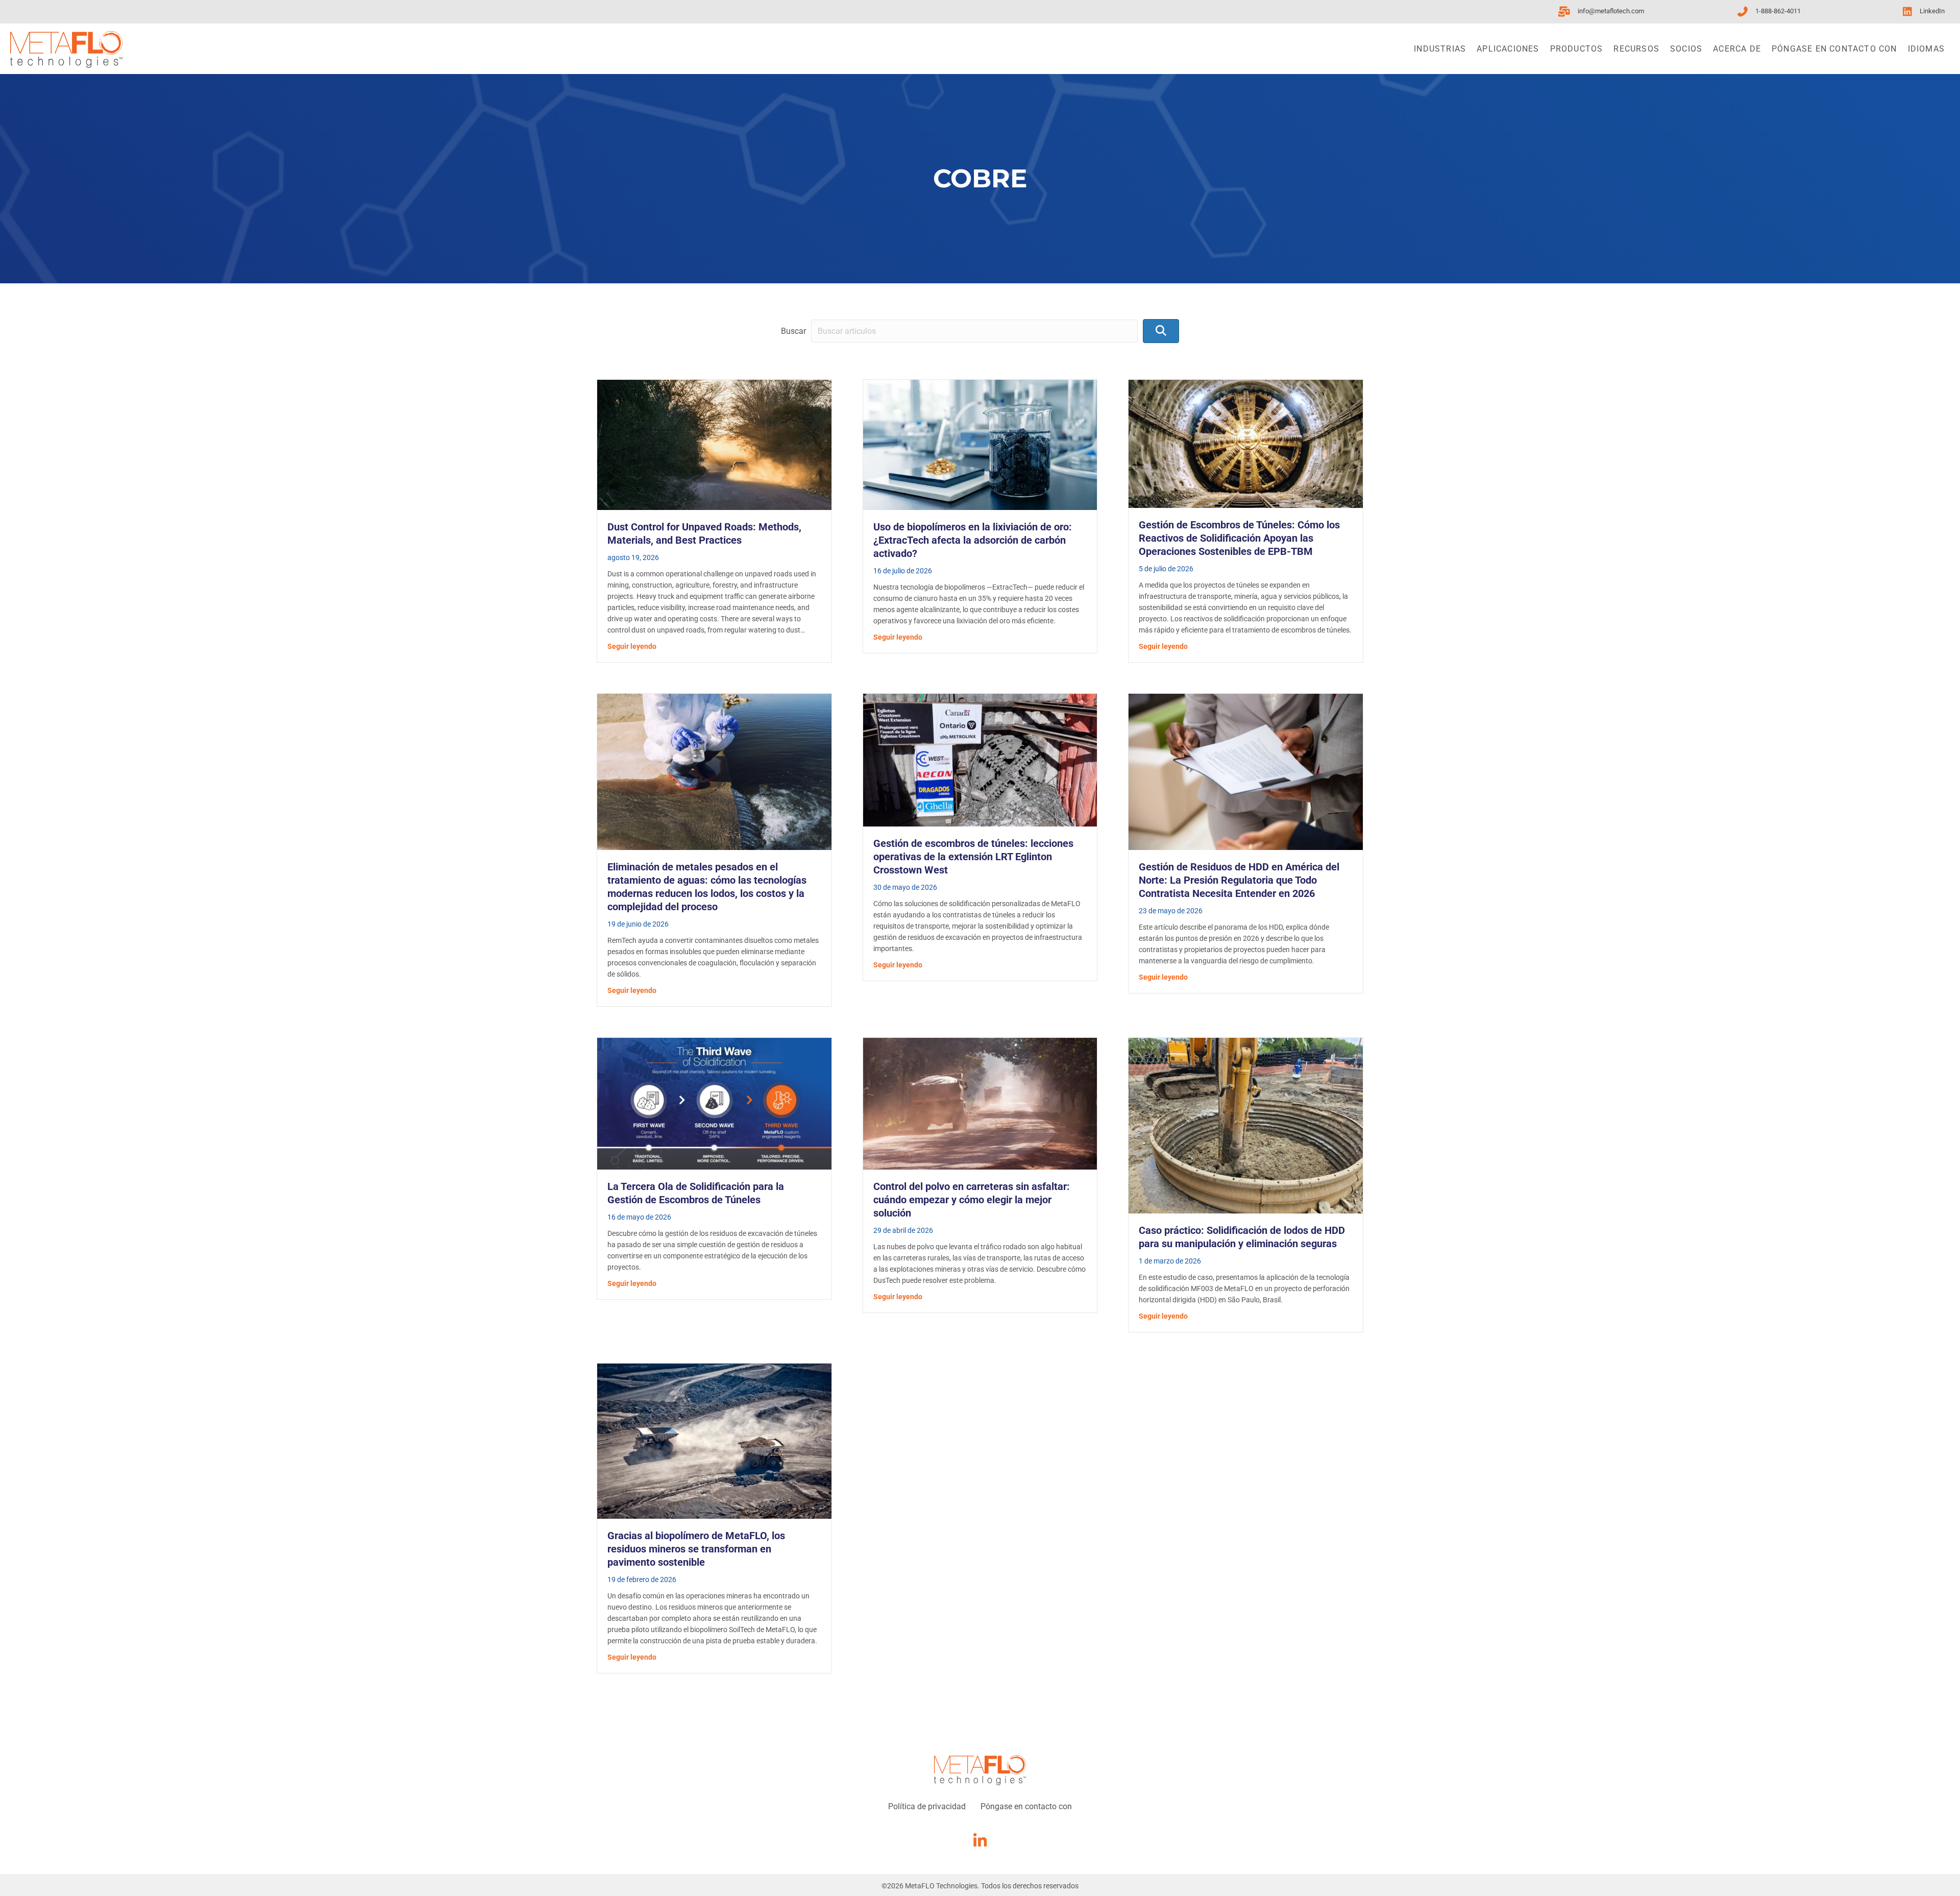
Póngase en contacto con (1834, 49)
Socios (1686, 49)
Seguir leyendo (632, 646)
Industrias (1440, 49)
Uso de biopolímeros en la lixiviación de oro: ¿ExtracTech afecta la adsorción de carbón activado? (973, 540)
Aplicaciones (1508, 49)
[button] (1161, 331)
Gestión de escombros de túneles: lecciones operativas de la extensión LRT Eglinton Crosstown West (973, 857)
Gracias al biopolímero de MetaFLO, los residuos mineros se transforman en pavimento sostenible (696, 1549)
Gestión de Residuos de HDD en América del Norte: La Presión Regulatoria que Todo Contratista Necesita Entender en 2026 (1239, 880)
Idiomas (1926, 49)
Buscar (793, 331)
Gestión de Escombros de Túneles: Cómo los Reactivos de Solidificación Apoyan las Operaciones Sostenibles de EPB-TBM (1239, 538)
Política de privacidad (927, 1806)
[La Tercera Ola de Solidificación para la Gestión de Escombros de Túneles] (714, 1103)
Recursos (1636, 49)
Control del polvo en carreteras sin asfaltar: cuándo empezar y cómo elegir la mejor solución (972, 1200)
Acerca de (1737, 49)
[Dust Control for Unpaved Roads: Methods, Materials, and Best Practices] (714, 444)
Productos (1577, 49)
